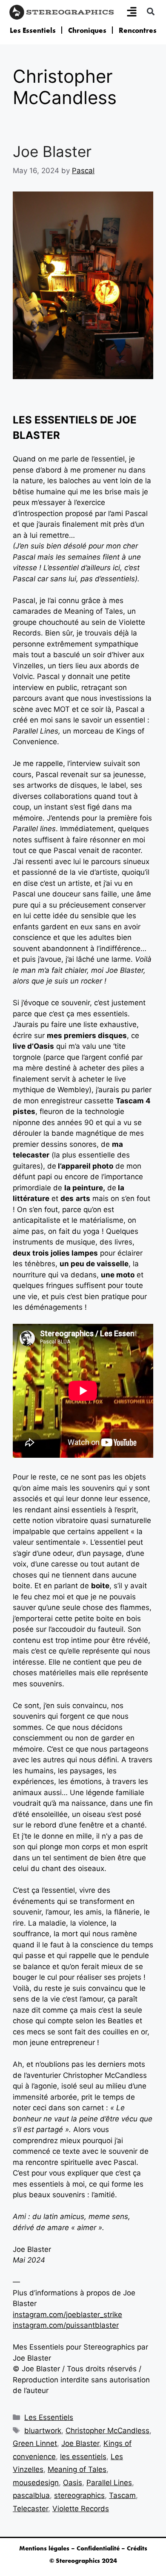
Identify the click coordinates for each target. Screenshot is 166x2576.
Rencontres (138, 30)
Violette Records (81, 2509)
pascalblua (31, 2495)
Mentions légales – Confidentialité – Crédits (83, 2548)
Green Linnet (35, 2443)
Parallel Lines (109, 2483)
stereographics (79, 2495)
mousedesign (36, 2483)
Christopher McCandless (107, 2431)
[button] (150, 11)
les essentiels (83, 2457)
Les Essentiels (33, 30)
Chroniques (87, 30)
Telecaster (30, 2509)
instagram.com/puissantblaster (66, 2325)
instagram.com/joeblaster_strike (67, 2315)
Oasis (73, 2483)
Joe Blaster (52, 151)
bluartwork (43, 2431)
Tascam (122, 2495)
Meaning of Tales (77, 2469)
